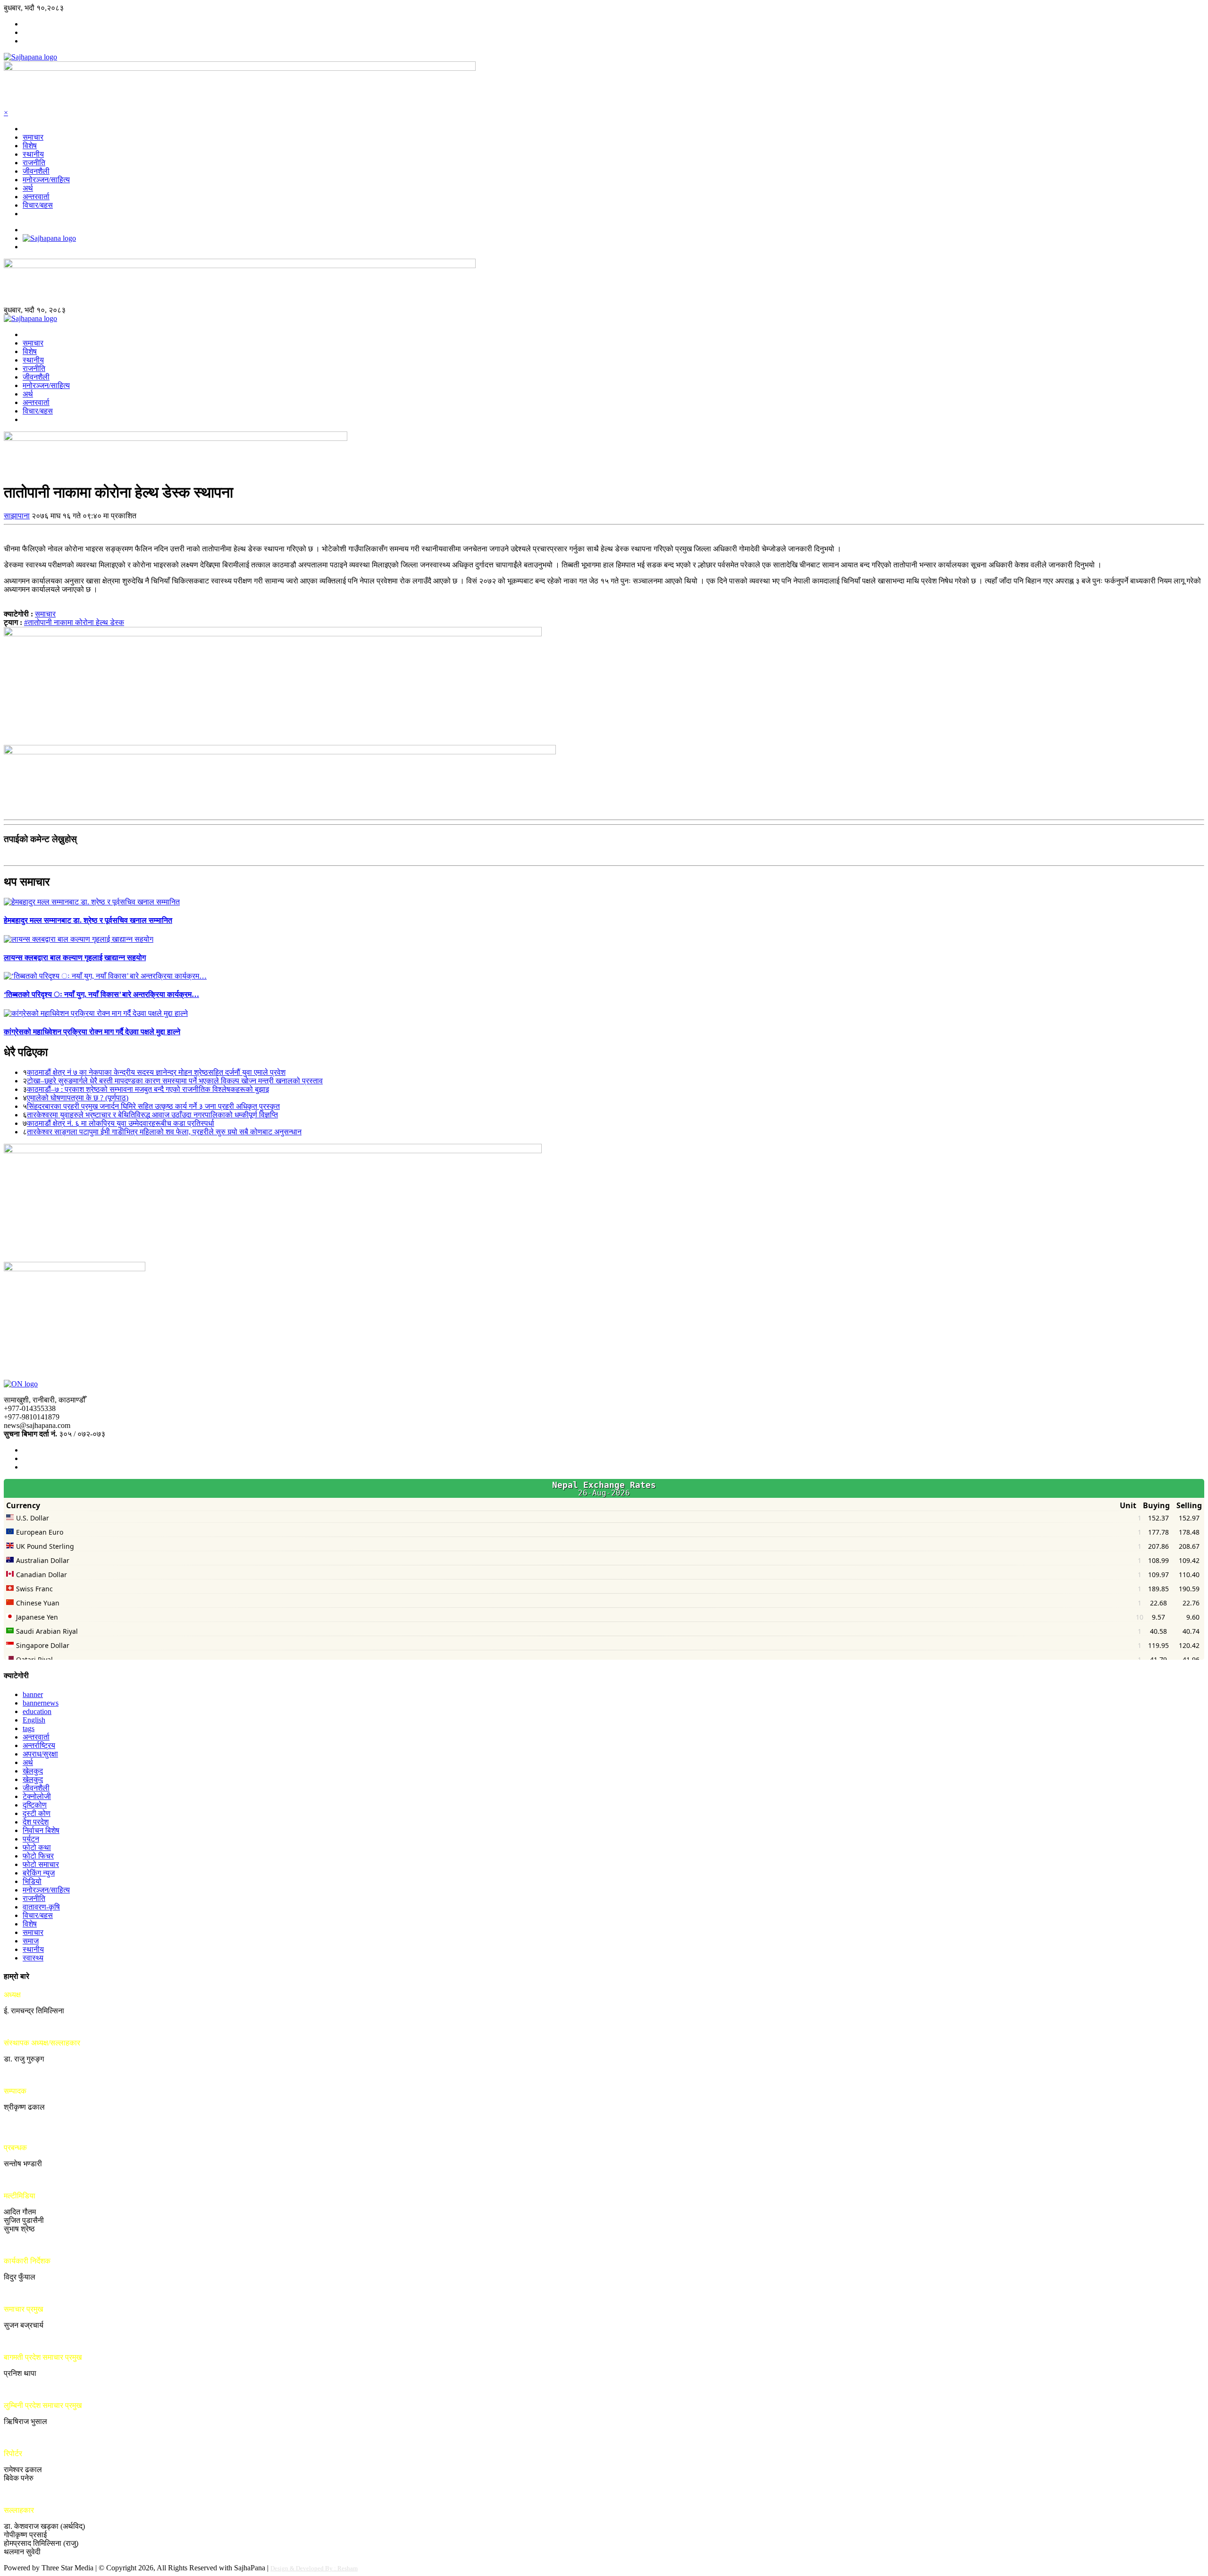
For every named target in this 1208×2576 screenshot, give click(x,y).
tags (29, 1728)
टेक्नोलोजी (37, 1796)
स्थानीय (33, 154)
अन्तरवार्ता (36, 197)
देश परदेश (36, 1822)
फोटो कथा (37, 1847)
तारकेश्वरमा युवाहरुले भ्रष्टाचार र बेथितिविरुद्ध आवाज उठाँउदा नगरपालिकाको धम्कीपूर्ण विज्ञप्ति (152, 1115)
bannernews (41, 1703)
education (37, 1711)
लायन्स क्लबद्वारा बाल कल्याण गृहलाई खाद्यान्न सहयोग (75, 958)
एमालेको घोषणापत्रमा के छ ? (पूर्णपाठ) (78, 1098)
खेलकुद (33, 1771)
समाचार (33, 137)
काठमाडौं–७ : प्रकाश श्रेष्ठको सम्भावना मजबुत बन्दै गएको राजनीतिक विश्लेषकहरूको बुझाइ (148, 1089)
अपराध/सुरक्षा (40, 1754)
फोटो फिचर (38, 1856)
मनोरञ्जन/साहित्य (46, 180)
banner (33, 1694)
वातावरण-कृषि (41, 1907)
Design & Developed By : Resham (314, 2568)
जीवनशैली (36, 171)
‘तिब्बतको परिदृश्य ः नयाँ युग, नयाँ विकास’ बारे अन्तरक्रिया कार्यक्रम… (101, 994)
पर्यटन (31, 1839)
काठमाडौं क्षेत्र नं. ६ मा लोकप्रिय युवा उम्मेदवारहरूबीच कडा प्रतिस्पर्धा (121, 1123)
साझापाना (17, 516)
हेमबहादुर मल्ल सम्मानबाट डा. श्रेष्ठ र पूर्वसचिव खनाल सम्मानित (88, 920)
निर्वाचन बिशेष (41, 1830)
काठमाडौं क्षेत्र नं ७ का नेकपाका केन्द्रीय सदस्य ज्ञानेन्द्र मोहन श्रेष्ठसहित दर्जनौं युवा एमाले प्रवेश (156, 1072)
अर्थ (28, 188)
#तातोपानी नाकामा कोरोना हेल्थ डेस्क (74, 622)
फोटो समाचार (41, 1864)
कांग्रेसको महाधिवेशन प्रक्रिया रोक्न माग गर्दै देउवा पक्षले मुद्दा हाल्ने (92, 1032)
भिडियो (32, 1881)
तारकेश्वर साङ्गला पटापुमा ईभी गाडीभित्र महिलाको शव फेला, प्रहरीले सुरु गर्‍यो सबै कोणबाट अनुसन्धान (164, 1132)
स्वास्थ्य (33, 1958)
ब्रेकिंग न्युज (39, 1873)
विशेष (30, 146)
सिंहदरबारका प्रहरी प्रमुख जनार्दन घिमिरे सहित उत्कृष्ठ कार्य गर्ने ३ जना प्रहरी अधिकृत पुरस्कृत (153, 1106)
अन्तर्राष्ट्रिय (39, 1745)
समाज (31, 1941)
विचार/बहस (38, 205)
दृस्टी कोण (37, 1813)
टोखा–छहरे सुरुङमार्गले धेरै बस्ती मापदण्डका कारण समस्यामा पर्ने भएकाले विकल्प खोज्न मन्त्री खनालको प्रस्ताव (175, 1081)
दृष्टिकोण (35, 1805)
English (34, 1720)
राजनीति (34, 163)
